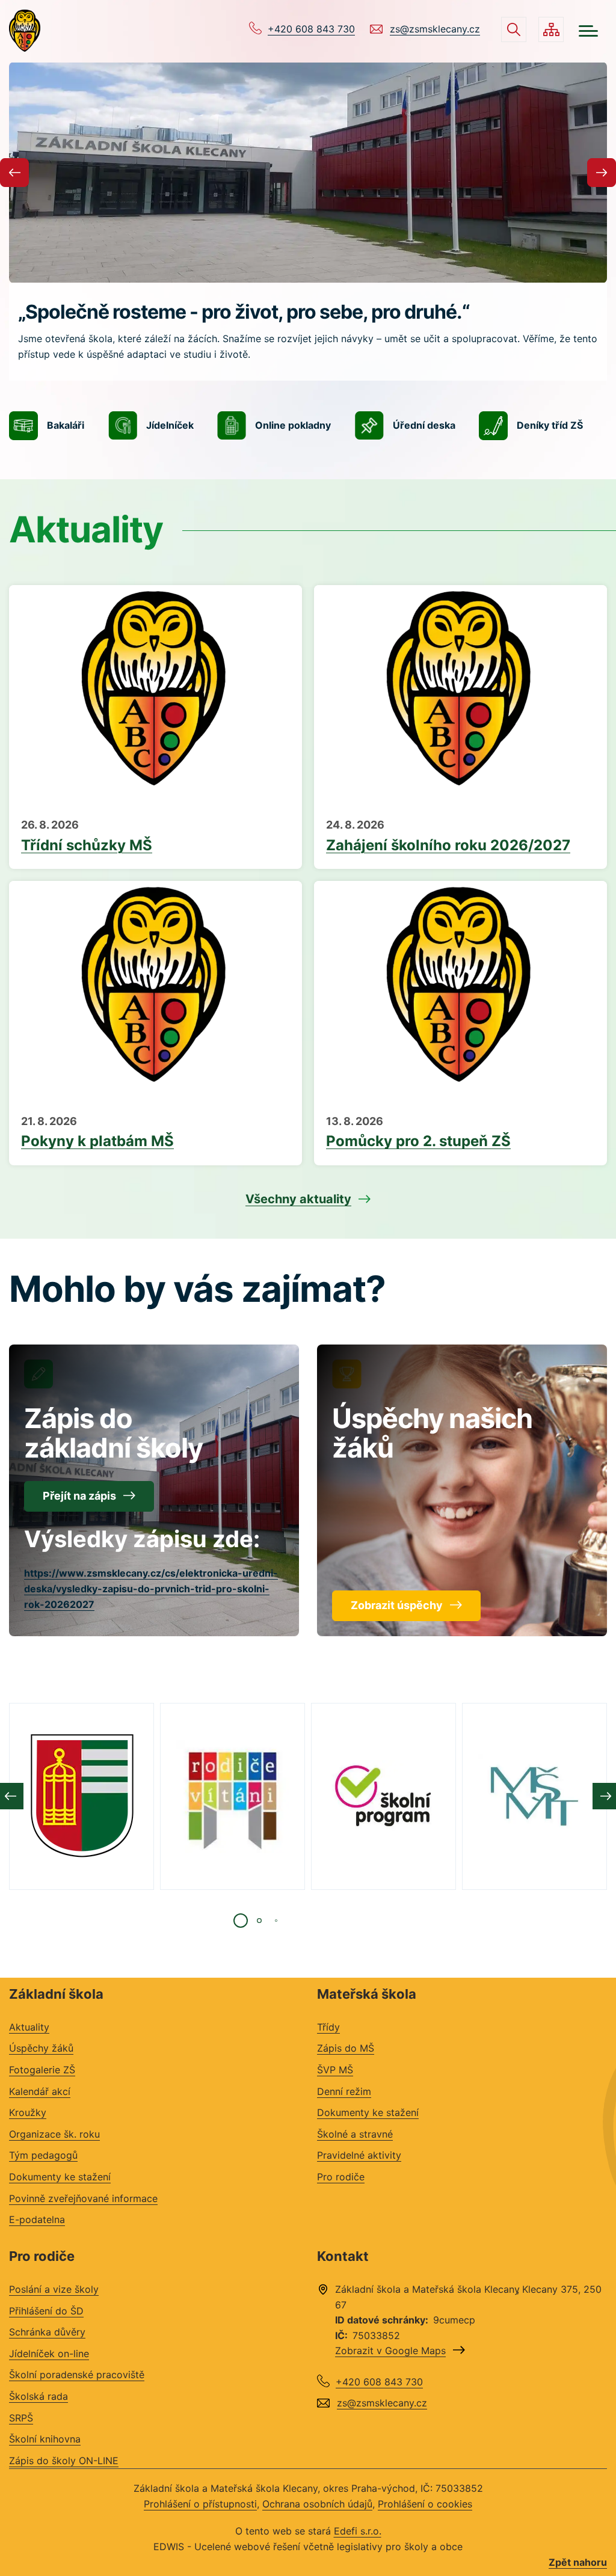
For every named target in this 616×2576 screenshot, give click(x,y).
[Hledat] (514, 29)
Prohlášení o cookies (425, 2504)
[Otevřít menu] (588, 31)
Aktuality (29, 2027)
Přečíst (156, 837)
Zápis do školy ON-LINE (64, 2461)
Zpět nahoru (578, 2562)
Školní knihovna (45, 2439)
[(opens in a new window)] (82, 1796)
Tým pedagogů (43, 2155)
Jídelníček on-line (49, 2354)
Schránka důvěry (47, 2332)
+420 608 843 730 (311, 29)
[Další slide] (602, 173)
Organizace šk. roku (54, 2134)
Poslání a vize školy (54, 2289)
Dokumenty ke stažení (60, 2177)
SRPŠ (21, 2418)
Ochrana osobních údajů (317, 2504)
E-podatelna (37, 2219)
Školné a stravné (355, 2134)
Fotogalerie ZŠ (42, 2070)
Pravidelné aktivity (359, 2155)
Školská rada (38, 2396)
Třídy (328, 2027)
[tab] (241, 1921)
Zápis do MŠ (346, 2048)
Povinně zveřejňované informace (83, 2198)
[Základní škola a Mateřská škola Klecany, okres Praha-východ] (25, 31)
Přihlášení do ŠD (46, 2311)
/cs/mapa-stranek (551, 29)
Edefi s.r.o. (358, 2531)
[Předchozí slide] (14, 173)
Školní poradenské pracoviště (77, 2375)
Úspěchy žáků (41, 2048)
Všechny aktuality (298, 1199)
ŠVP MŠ (335, 2070)
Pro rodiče (341, 2177)
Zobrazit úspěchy (397, 1605)
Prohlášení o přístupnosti (200, 2504)
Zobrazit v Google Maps (390, 2351)
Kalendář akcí (40, 2091)
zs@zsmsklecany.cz (435, 29)
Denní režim (344, 2091)
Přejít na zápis (79, 1496)
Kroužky (28, 2112)
